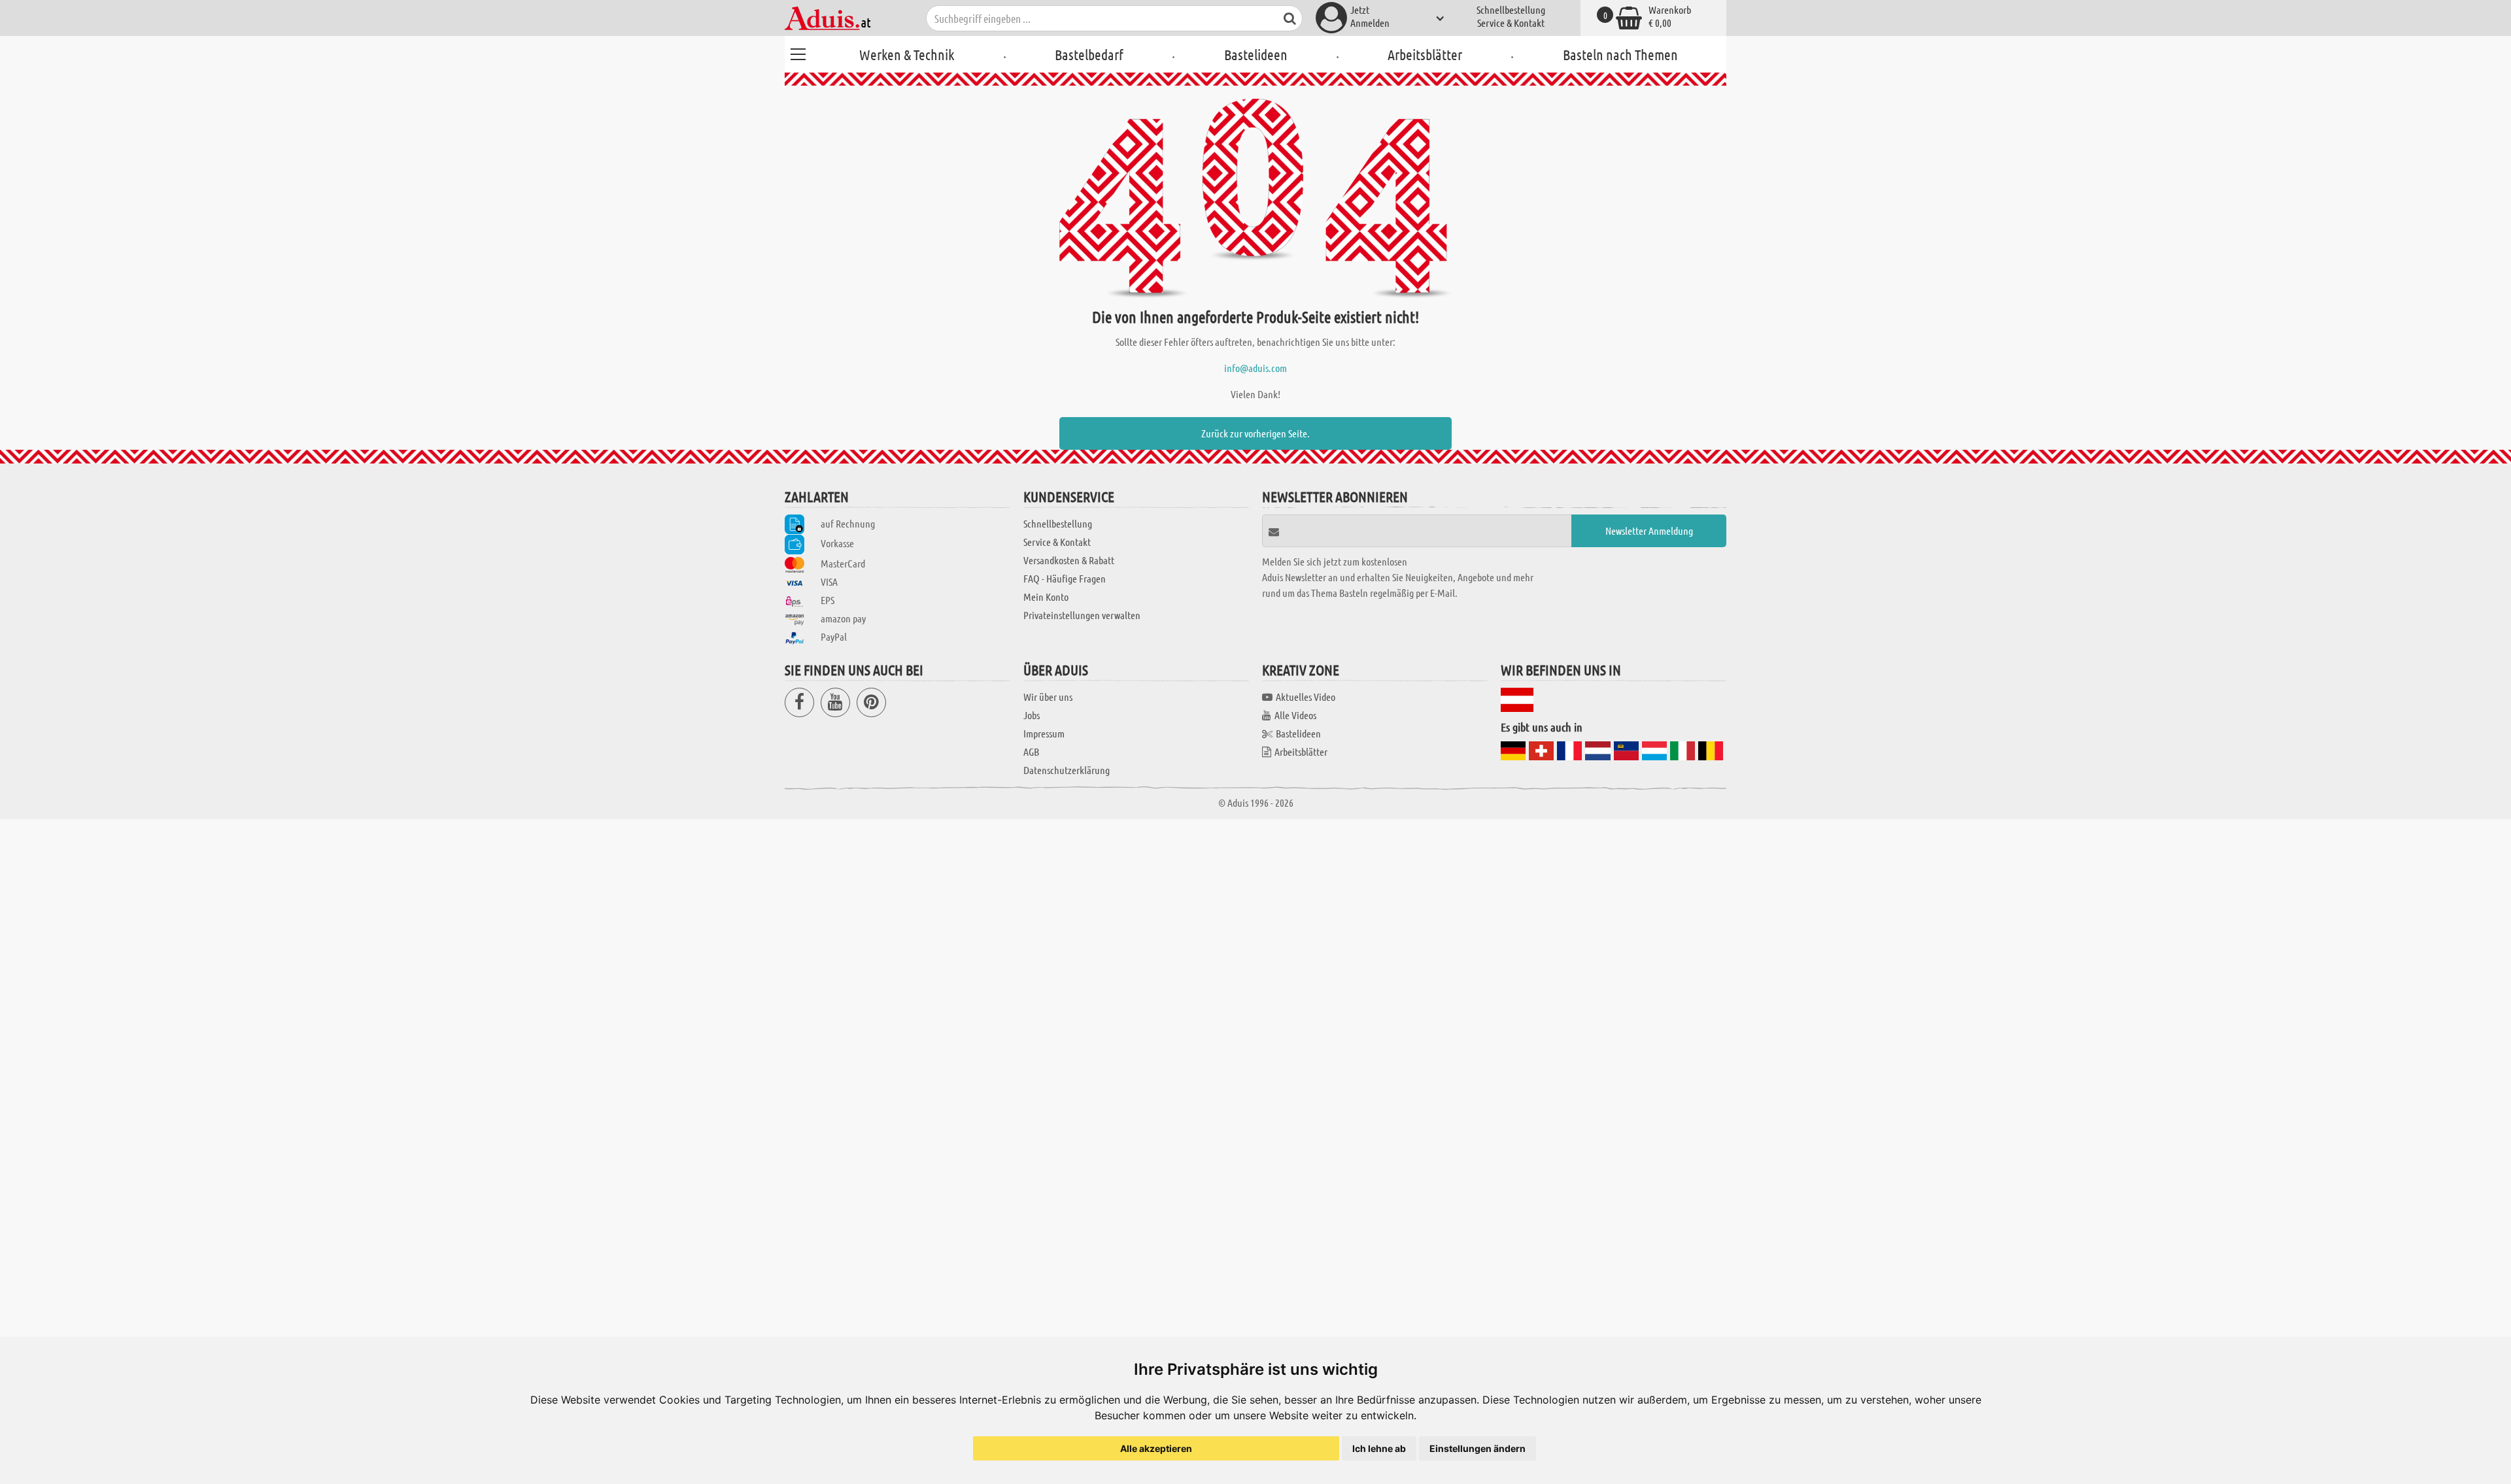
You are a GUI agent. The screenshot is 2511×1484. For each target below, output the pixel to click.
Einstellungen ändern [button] (1478, 1448)
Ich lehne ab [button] (1379, 1448)
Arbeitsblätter (1425, 54)
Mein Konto (1046, 597)
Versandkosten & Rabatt (1069, 560)
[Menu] (798, 52)
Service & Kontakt (1511, 23)
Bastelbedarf (1089, 54)
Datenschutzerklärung (1067, 770)
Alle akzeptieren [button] (1156, 1448)
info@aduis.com (1255, 368)
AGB (1031, 751)
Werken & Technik (907, 54)
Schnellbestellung (1511, 9)
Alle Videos (1295, 715)
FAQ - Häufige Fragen (1065, 578)
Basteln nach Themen (1620, 54)
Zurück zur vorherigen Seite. (1255, 433)
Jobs (1032, 715)
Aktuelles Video (1306, 697)
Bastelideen (1256, 54)
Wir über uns (1048, 697)
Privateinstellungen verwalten (1082, 615)
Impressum (1044, 733)
